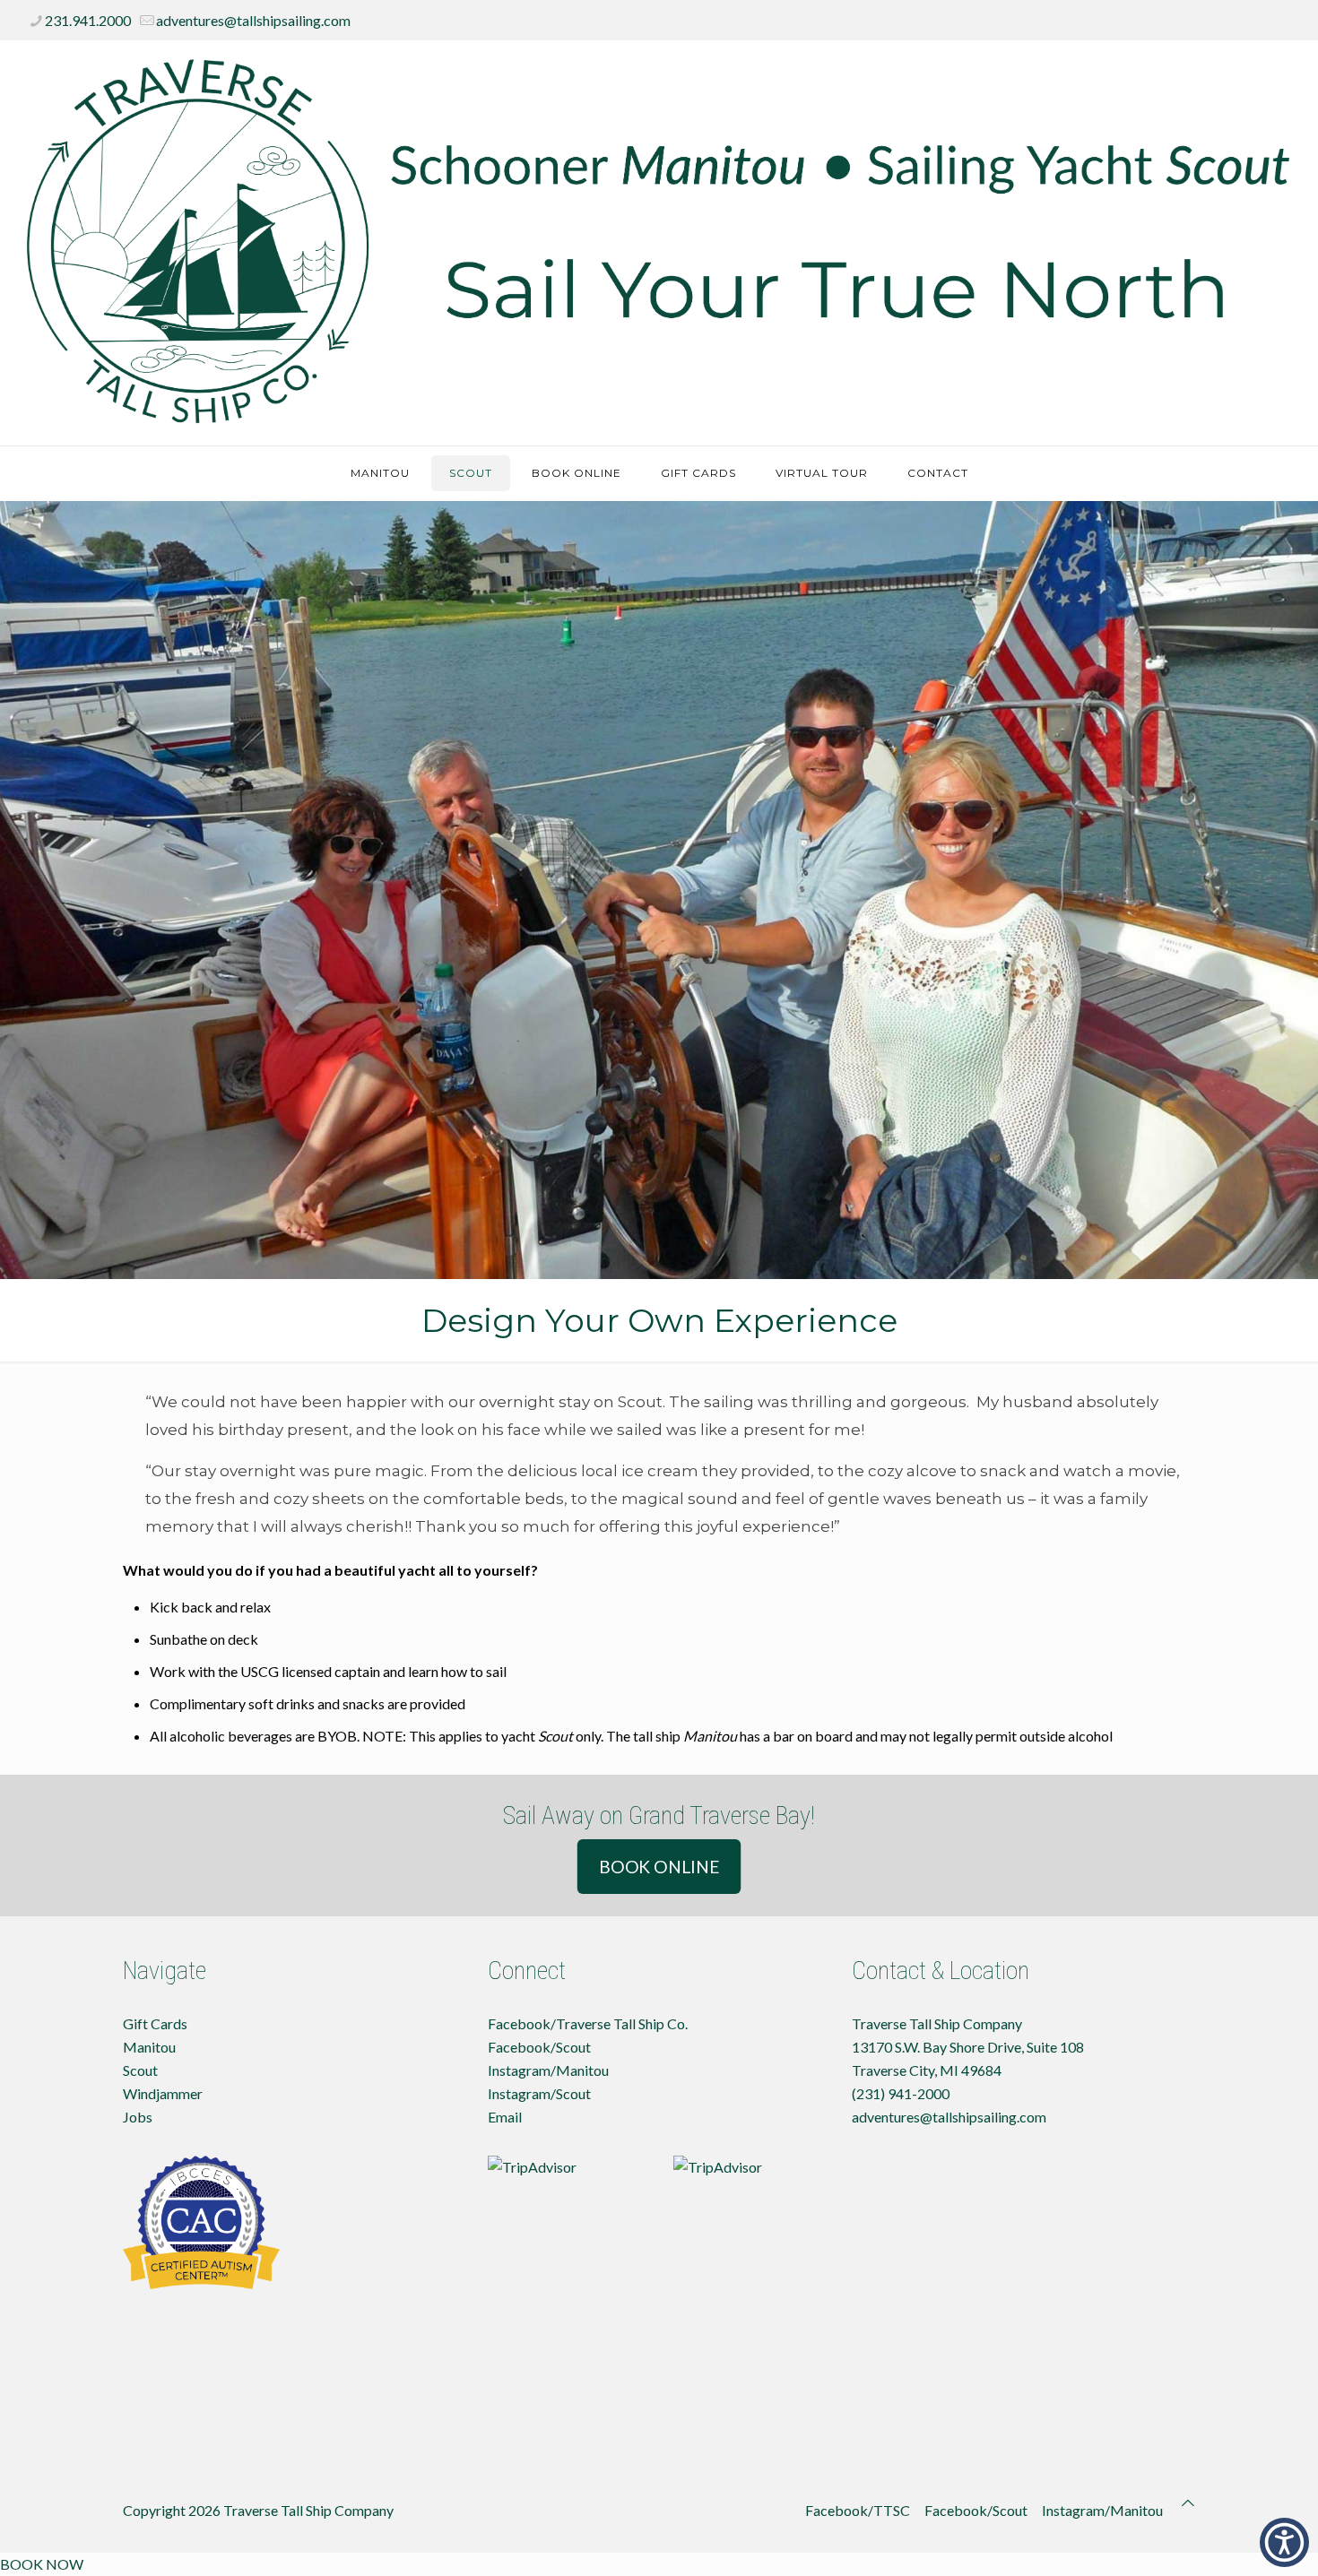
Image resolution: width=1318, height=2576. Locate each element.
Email (505, 2117)
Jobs (138, 2117)
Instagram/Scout (539, 2093)
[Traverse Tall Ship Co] (659, 243)
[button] (1284, 2542)
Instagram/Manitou (548, 2070)
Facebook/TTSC (858, 2510)
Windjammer (163, 2093)
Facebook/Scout (539, 2047)
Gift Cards (155, 2023)
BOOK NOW (42, 2564)
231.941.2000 (88, 20)
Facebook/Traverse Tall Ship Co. (588, 2023)
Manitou (149, 2047)
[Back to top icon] (1188, 2503)
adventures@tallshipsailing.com (253, 20)
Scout (140, 2070)
